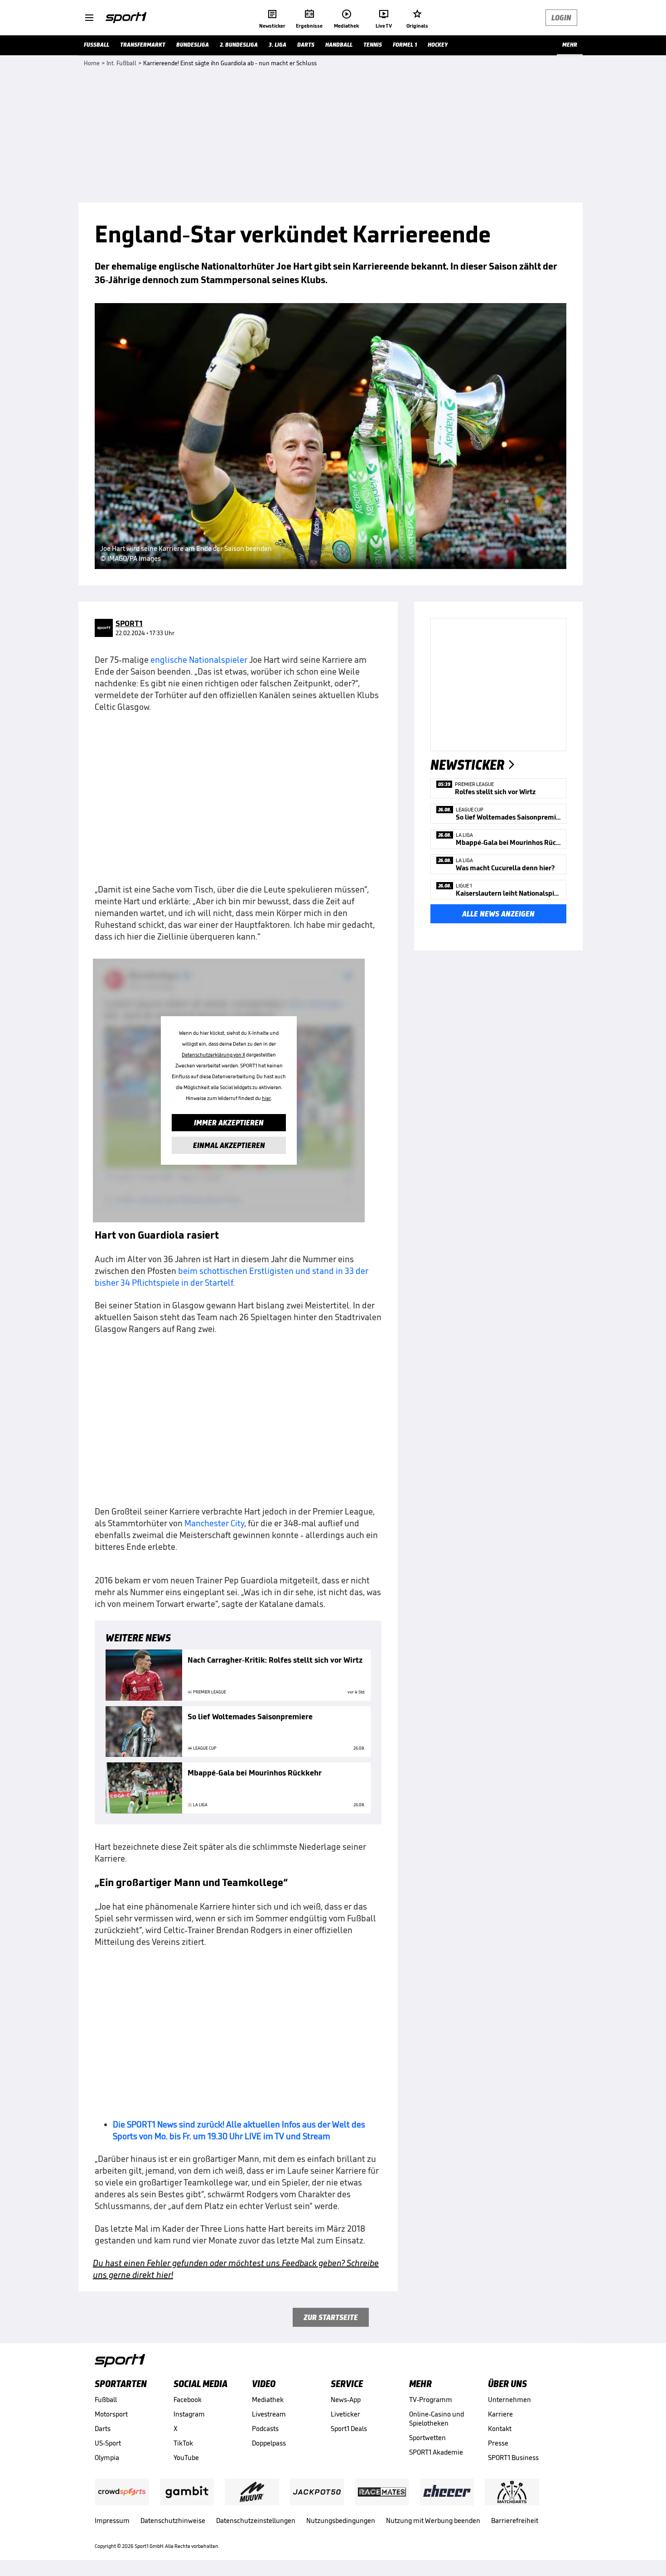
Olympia (107, 2458)
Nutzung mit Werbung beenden (433, 2521)
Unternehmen (509, 2400)
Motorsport (111, 2414)
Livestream (269, 2414)
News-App (346, 2400)
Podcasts (265, 2429)
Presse (498, 2443)
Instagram (189, 2414)
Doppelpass (269, 2443)
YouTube (186, 2458)
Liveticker (345, 2414)
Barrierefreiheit (515, 2521)
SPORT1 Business (513, 2458)
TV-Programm (431, 2400)
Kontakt (500, 2429)
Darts (103, 2429)
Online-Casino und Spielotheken (437, 2419)
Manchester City (214, 1523)
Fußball (106, 2400)
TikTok (183, 2443)
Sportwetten (427, 2438)
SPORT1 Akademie (436, 2452)
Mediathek (268, 2400)
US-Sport (108, 2443)
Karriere (500, 2414)
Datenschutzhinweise (173, 2521)
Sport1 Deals (349, 2429)
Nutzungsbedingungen (341, 2521)
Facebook (188, 2400)
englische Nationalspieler (199, 660)
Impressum (112, 2521)
